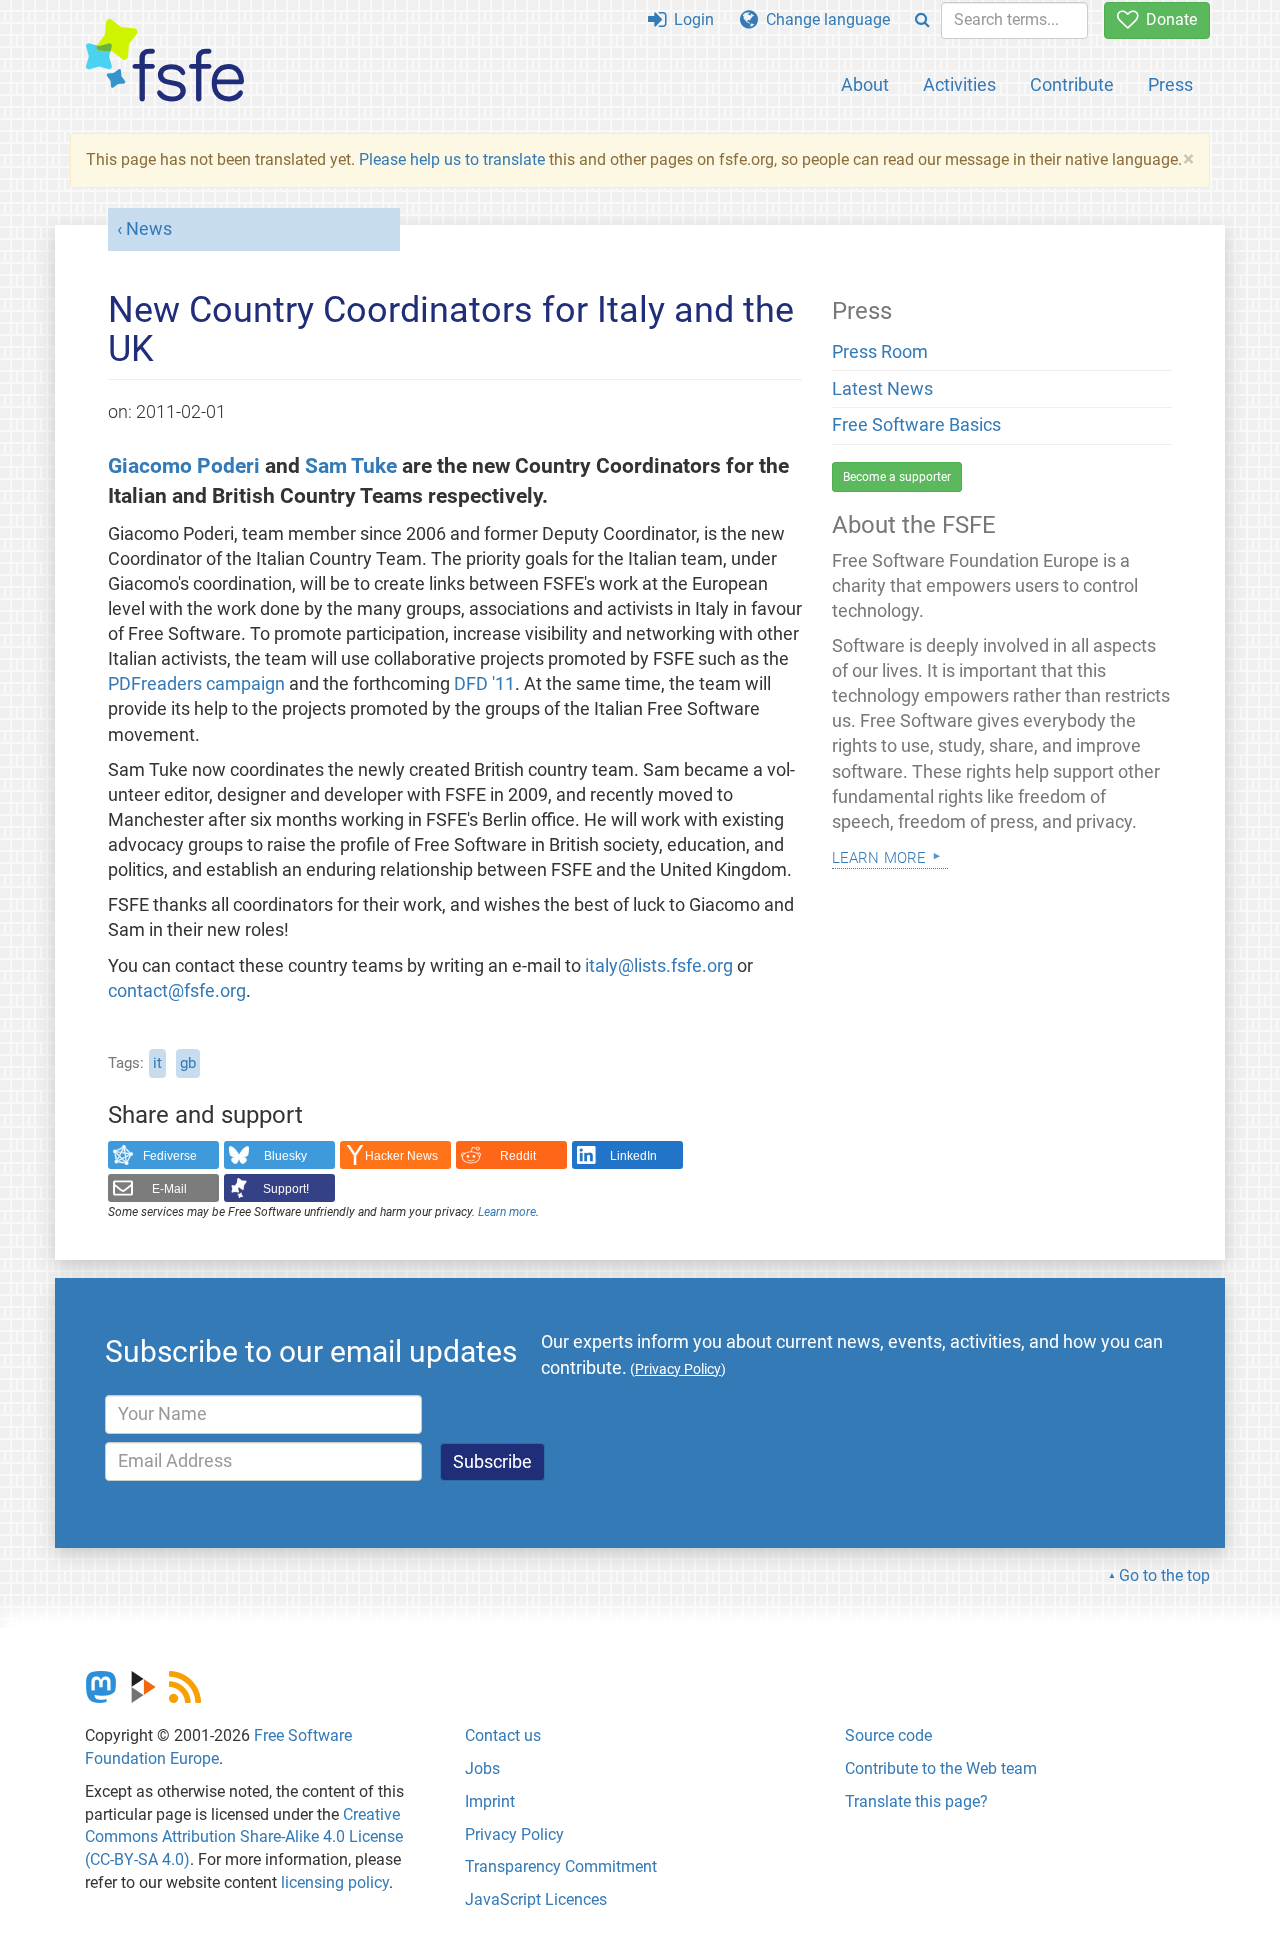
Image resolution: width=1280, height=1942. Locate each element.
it (157, 1063)
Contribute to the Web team (941, 1768)
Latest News (882, 389)
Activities (959, 84)
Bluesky (285, 1156)
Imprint (490, 1801)
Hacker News (401, 1156)
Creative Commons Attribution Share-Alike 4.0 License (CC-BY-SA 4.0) (244, 1837)
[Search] (922, 20)
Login (690, 19)
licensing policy (335, 1882)
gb (188, 1063)
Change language (824, 19)
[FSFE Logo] (165, 61)
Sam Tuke (351, 465)
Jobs (482, 1768)
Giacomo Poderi (184, 465)
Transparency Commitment (561, 1866)
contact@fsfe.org (177, 991)
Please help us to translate (452, 159)
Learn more (507, 1212)
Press (1170, 84)
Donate (1167, 19)
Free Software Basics (916, 425)
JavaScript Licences (536, 1899)
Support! (286, 1189)
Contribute (1072, 84)
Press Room (880, 352)
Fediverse (170, 1156)
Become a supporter (897, 477)
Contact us (503, 1735)
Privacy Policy (514, 1834)
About (865, 84)
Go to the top (1164, 1575)
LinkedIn (633, 1156)
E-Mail (169, 1189)
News (149, 229)
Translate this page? (916, 1801)
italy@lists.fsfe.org (659, 966)
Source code (888, 1735)
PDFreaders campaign (196, 684)
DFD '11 (484, 684)
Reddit (518, 1156)
